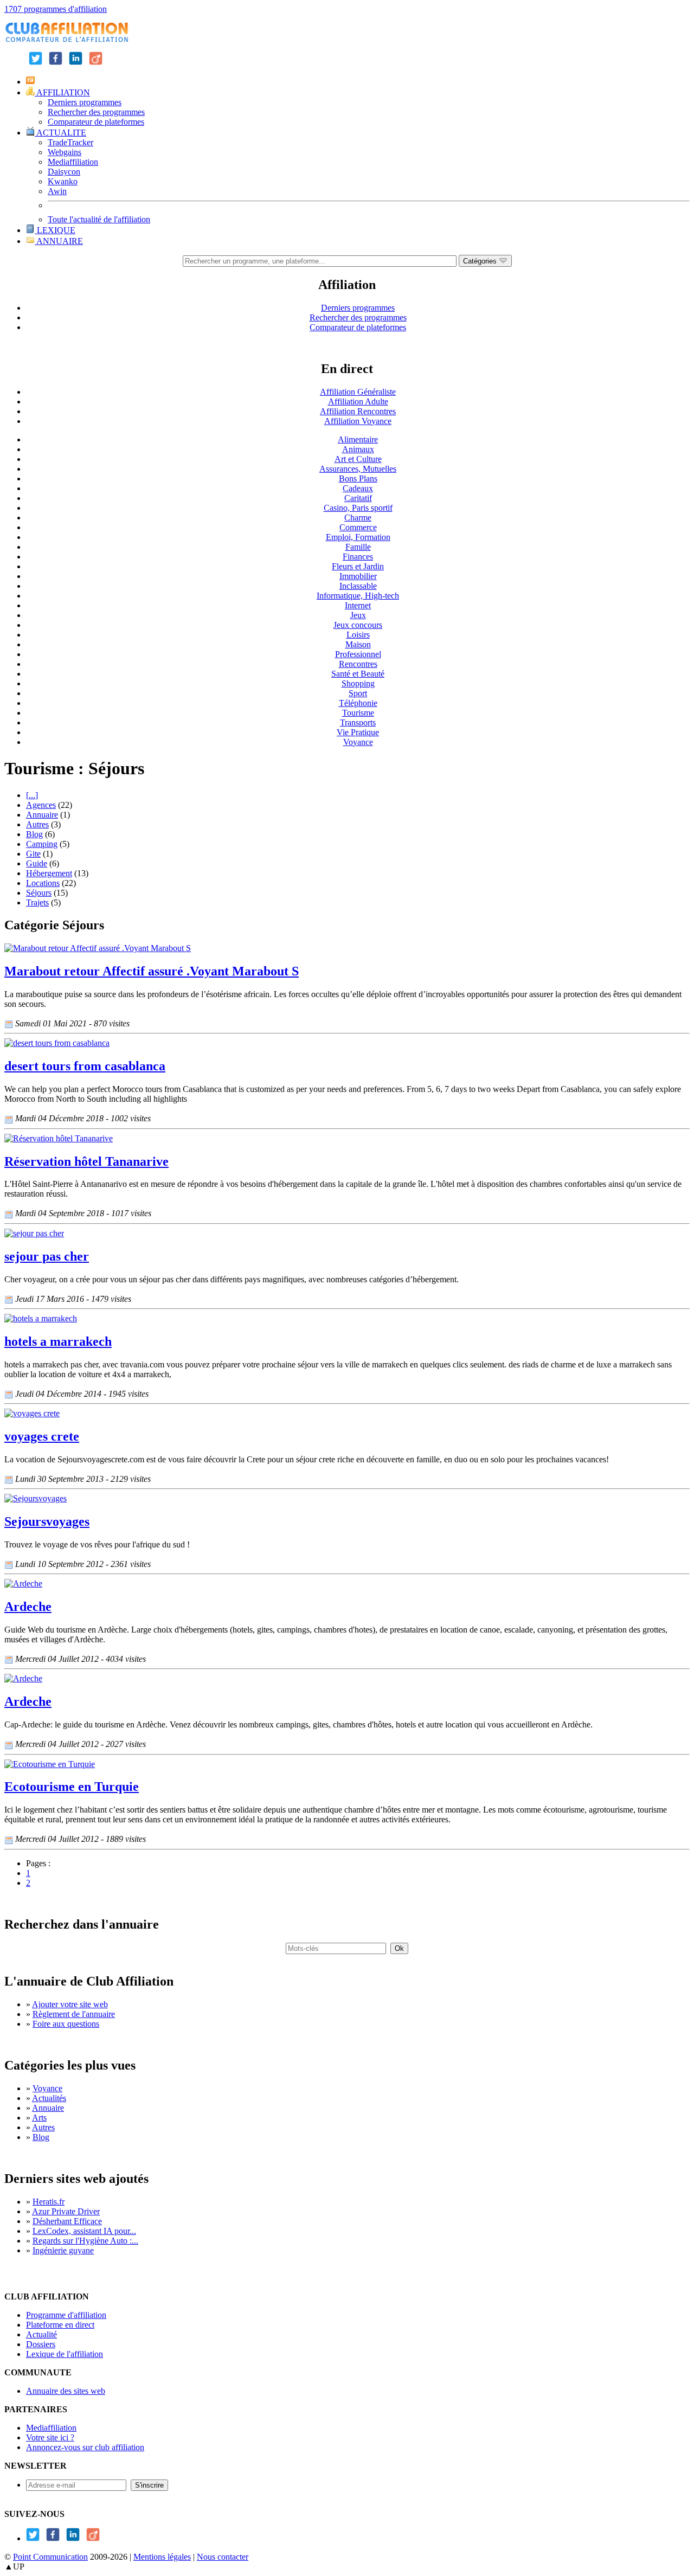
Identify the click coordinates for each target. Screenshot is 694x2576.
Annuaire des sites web (66, 2391)
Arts (39, 2118)
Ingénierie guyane (63, 2250)
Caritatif (358, 498)
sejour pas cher (47, 1256)
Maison (358, 644)
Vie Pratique (358, 732)
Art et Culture (358, 459)
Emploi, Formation (358, 537)
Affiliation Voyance (358, 421)
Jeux (358, 615)
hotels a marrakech (58, 1341)
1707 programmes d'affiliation (56, 9)
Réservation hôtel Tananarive (86, 1161)
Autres (37, 824)
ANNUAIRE (59, 241)
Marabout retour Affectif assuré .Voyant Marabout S (152, 971)
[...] (32, 795)
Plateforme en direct (60, 2325)
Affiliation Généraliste (358, 392)
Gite (33, 854)
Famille (358, 547)
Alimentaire (358, 439)
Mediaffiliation (73, 162)
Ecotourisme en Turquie (72, 1787)
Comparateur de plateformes (96, 122)
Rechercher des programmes (96, 112)
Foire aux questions (66, 2024)
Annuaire (42, 815)
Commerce (358, 527)
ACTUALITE (60, 133)
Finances (358, 557)
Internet (358, 605)
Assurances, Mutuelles (358, 469)
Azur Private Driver (66, 2211)
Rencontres (358, 664)
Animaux (358, 449)
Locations (43, 883)
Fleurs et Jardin (358, 566)
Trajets (37, 902)
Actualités (49, 2098)
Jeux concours (358, 625)
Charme (358, 518)
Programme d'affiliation (66, 2315)
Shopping (358, 683)
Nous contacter (223, 2557)
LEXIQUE (55, 230)
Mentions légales (162, 2557)
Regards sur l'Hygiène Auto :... (85, 2241)
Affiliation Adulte (358, 402)
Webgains (65, 152)
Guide (37, 863)
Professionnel (358, 654)
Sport (358, 693)
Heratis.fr (49, 2202)
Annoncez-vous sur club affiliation (85, 2447)
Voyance (358, 742)
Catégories (481, 261)
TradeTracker (70, 142)
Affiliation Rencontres (358, 411)
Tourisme (358, 713)
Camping (42, 844)
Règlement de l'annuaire (74, 2014)
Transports (358, 722)
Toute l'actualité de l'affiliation (99, 219)
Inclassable (358, 586)
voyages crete (42, 1436)
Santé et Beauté (358, 674)
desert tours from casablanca (85, 1066)
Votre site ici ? (50, 2437)
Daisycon (64, 172)
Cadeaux (358, 488)
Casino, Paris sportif (358, 508)
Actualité (41, 2334)
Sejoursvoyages (47, 1521)
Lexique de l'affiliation (65, 2354)
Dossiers (41, 2344)
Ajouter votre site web (70, 2004)
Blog (34, 834)
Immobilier (358, 576)
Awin (57, 191)
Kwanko (63, 181)
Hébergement (49, 873)
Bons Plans (358, 478)
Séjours (39, 893)
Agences (41, 805)
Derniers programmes (85, 102)
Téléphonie (358, 703)
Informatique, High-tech (358, 596)
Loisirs (358, 635)
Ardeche (28, 1607)
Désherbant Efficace (67, 2221)
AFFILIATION (62, 92)
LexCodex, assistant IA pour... (84, 2231)
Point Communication (50, 2557)
